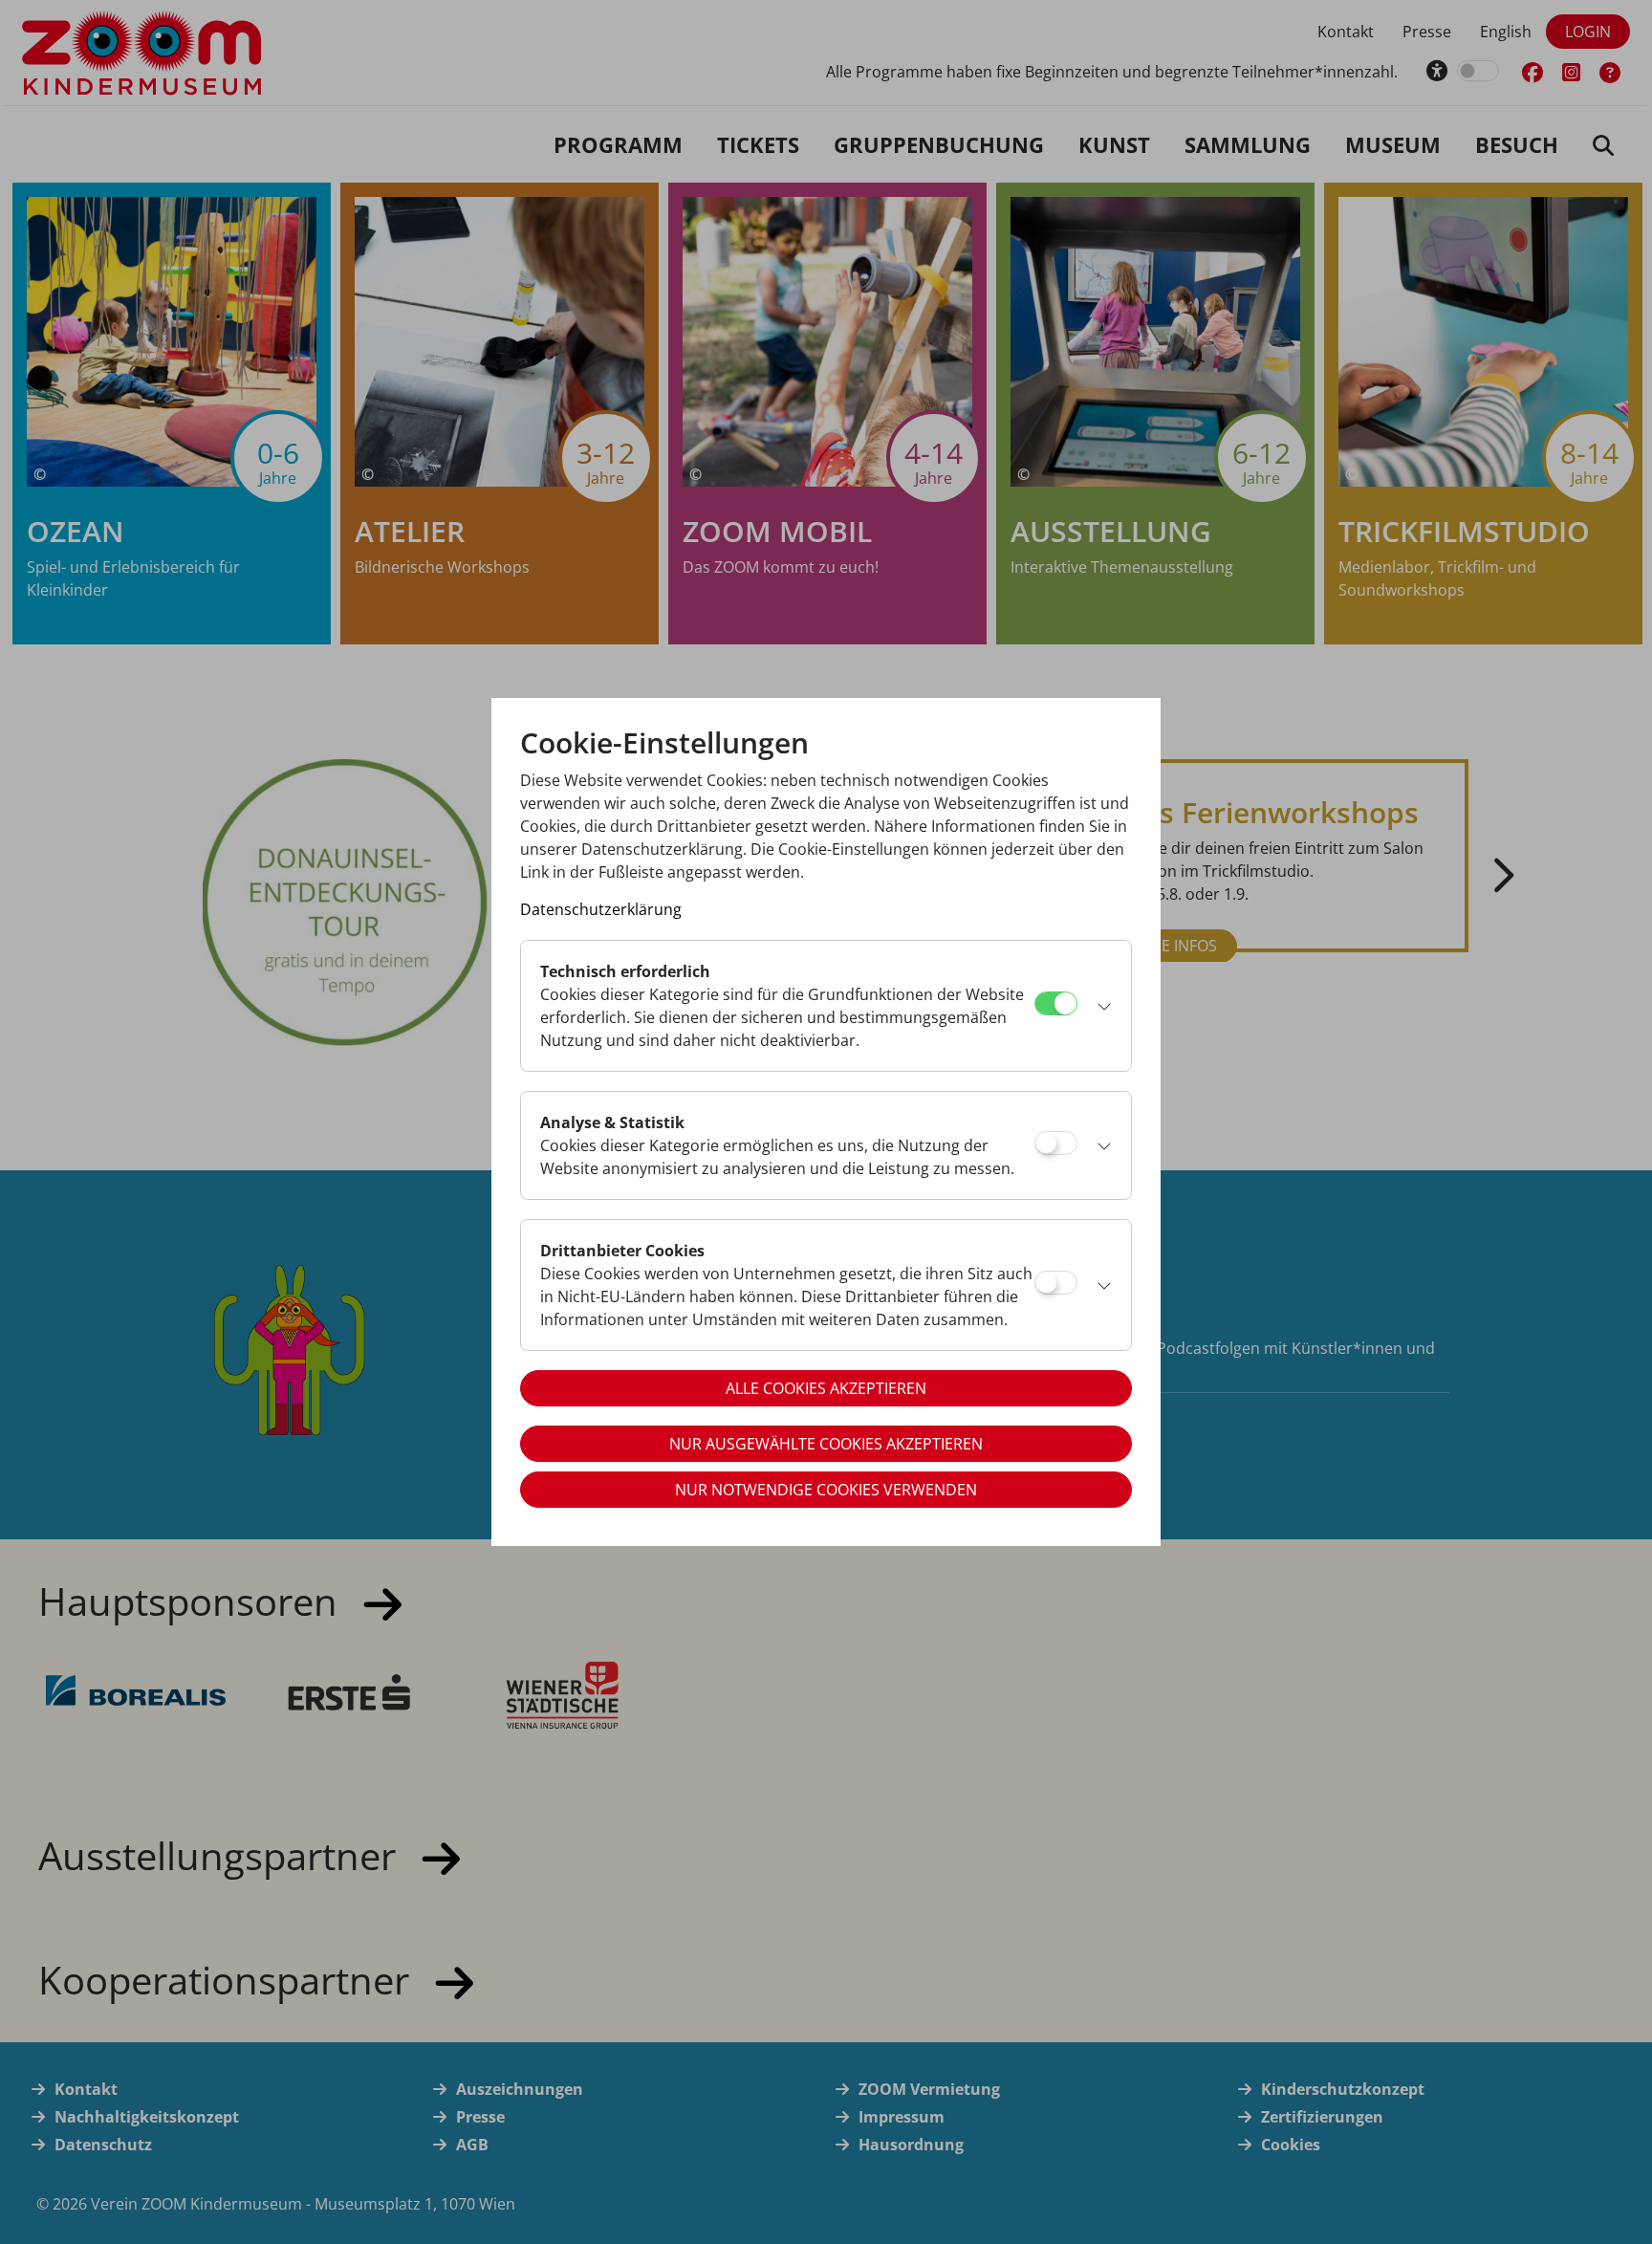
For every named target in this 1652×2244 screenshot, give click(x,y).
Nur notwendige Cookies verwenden (826, 1490)
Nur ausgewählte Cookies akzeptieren (826, 1444)
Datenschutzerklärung (601, 909)
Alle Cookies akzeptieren (826, 1388)
